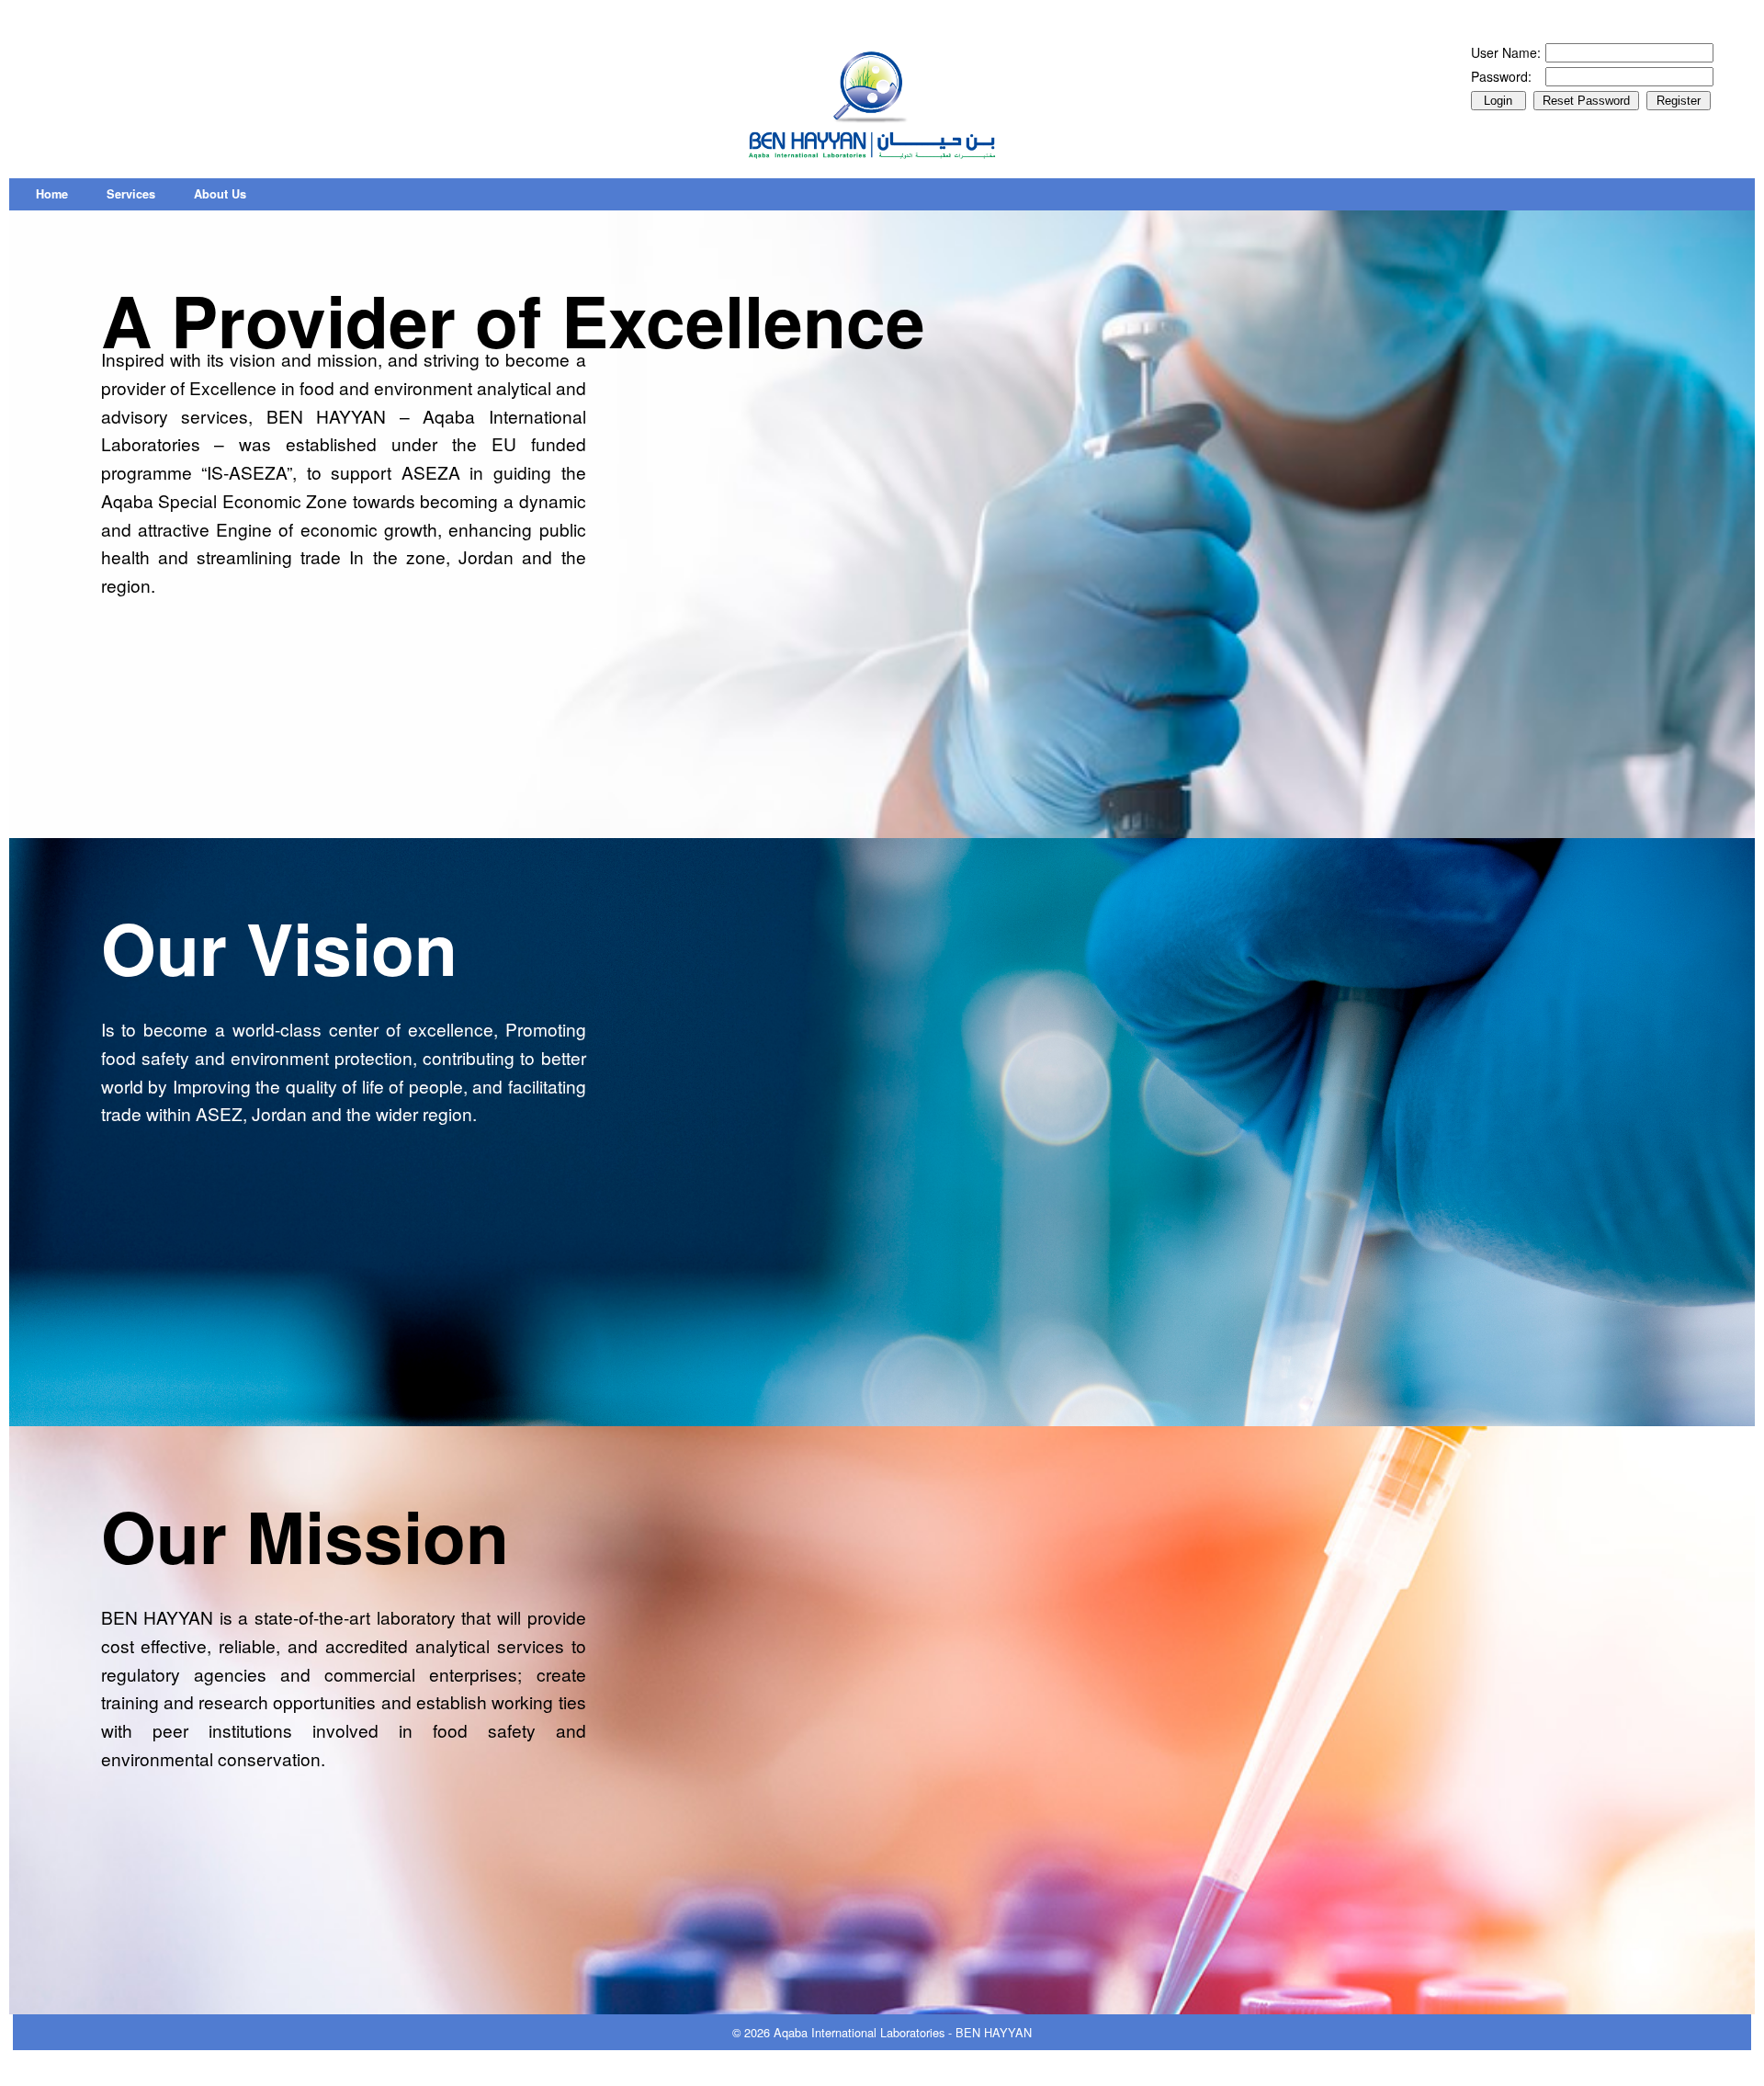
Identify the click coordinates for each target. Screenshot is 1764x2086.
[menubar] (141, 194)
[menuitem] (52, 194)
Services (131, 194)
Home (52, 194)
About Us (220, 194)
